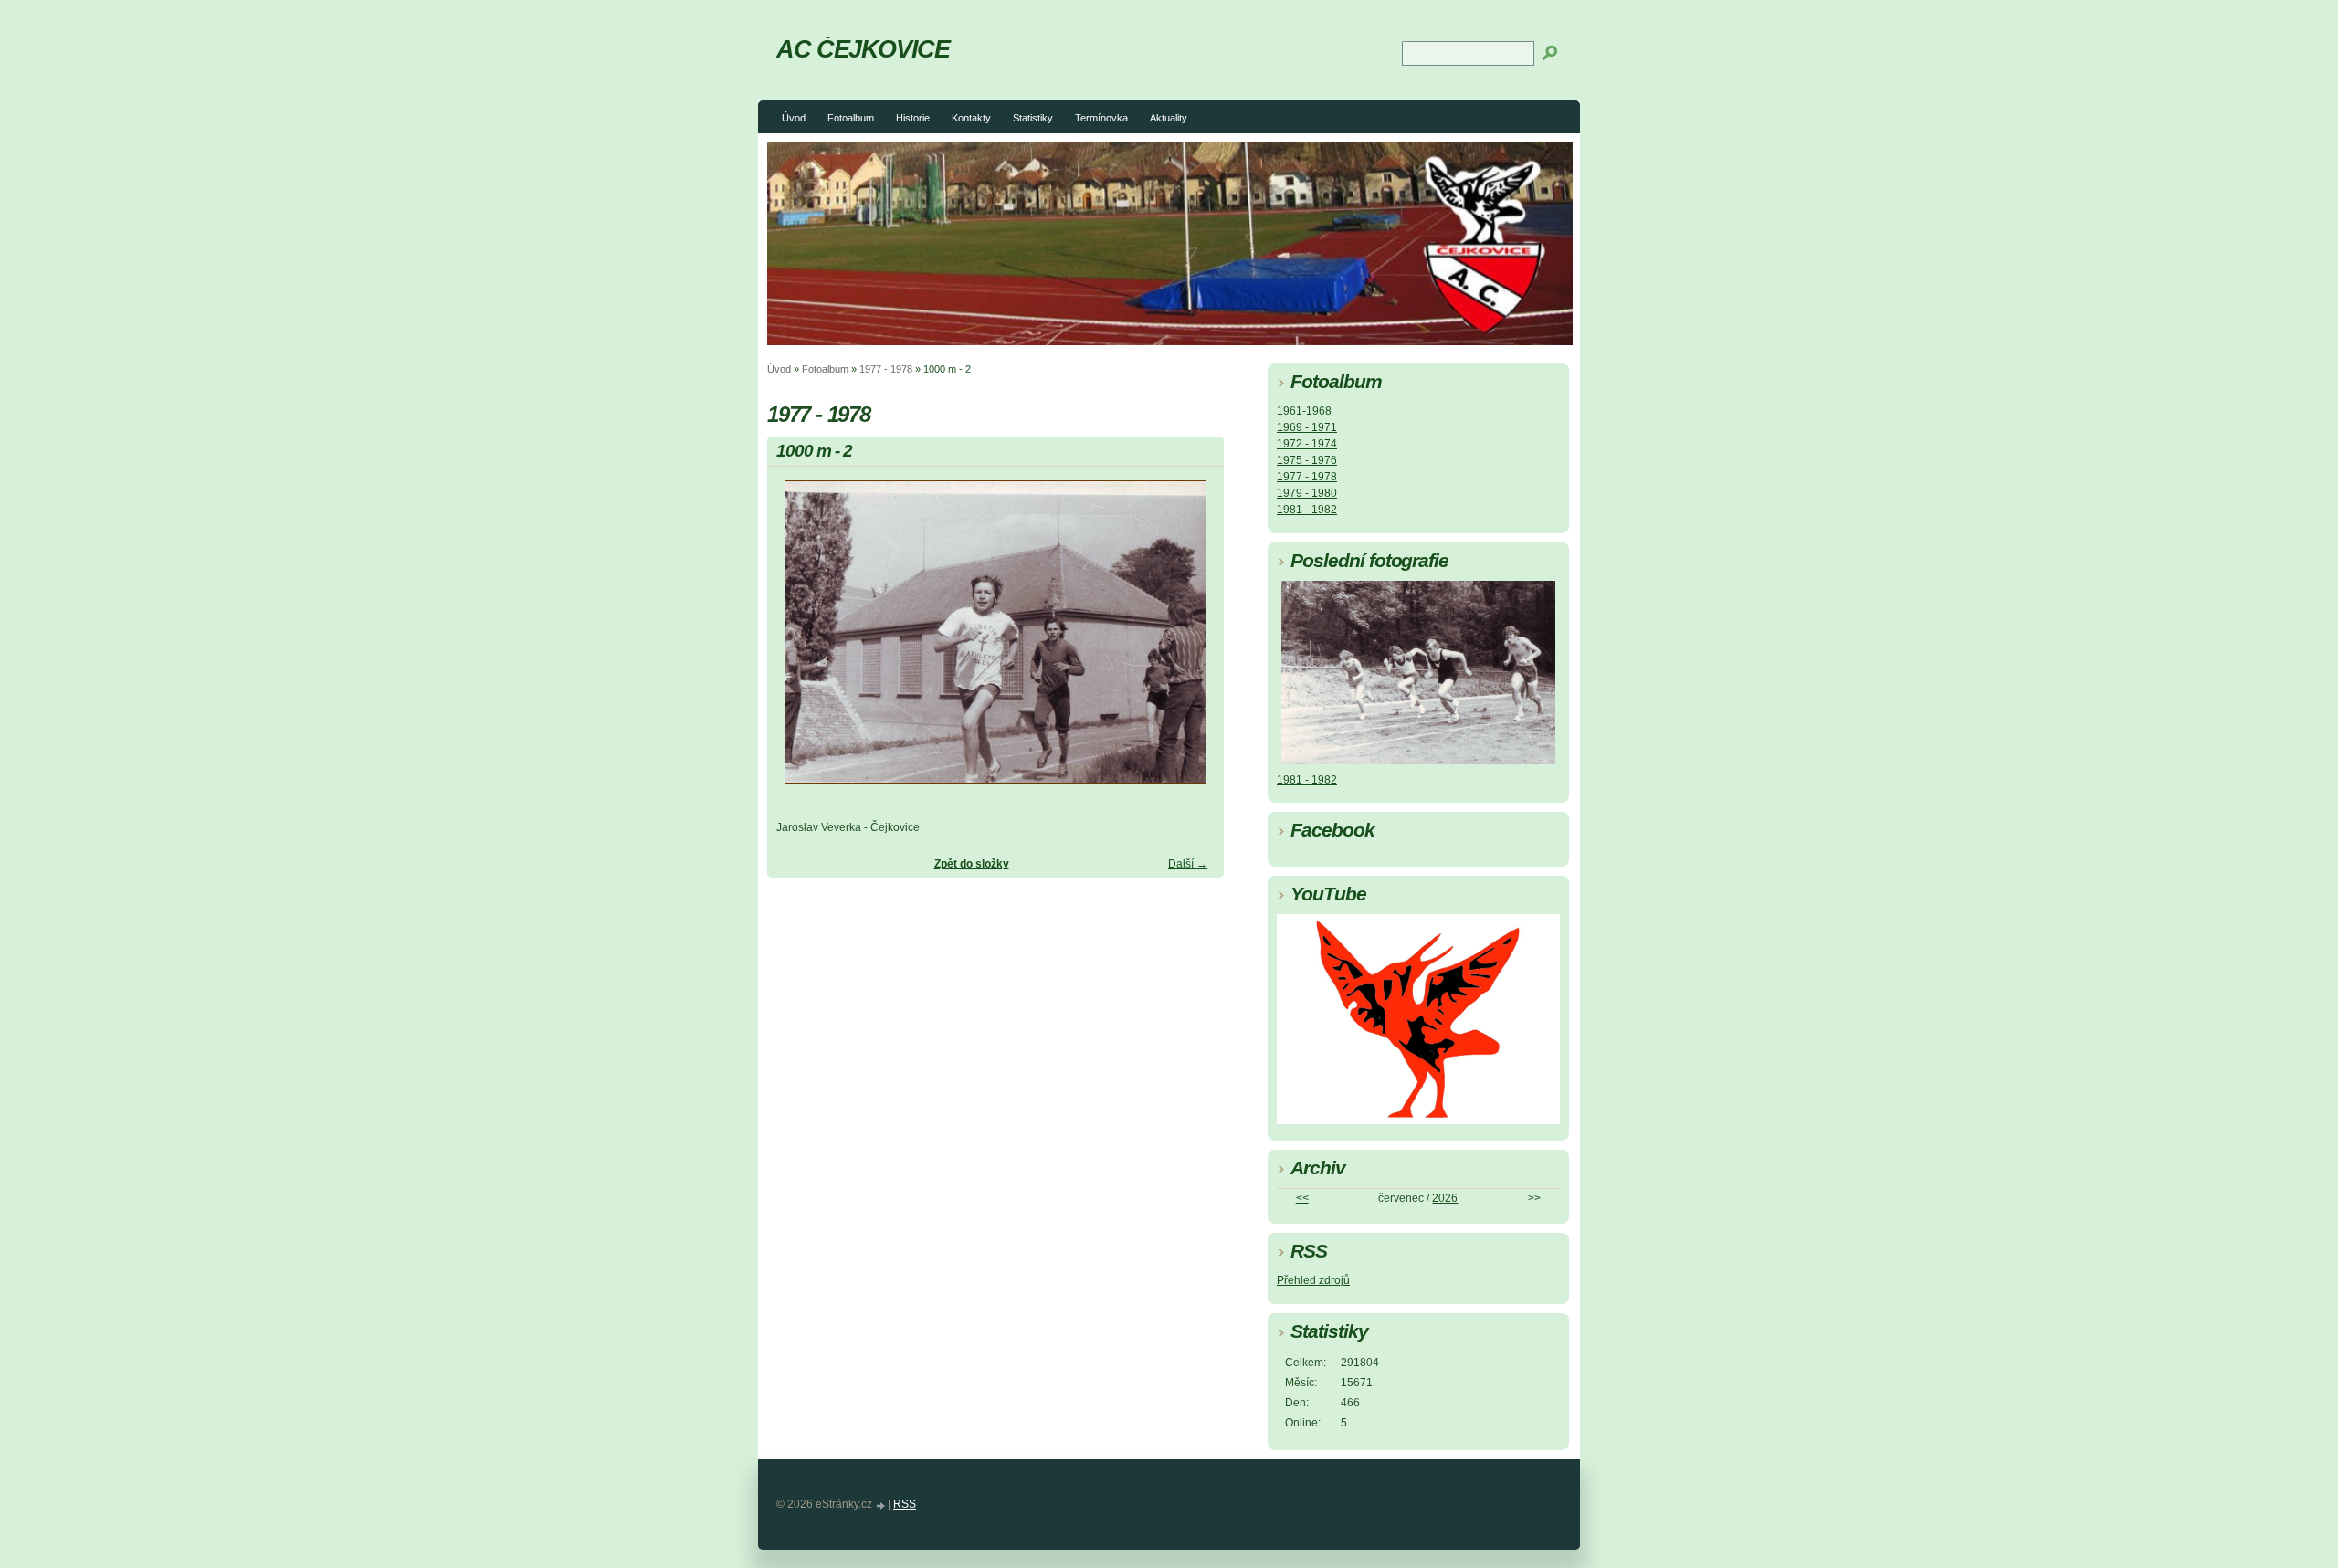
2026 (1445, 1198)
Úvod (794, 118)
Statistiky (1033, 118)
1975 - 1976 (1307, 460)
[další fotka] (1194, 640)
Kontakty (971, 118)
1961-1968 (1304, 411)
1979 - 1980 (1307, 493)
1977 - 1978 (886, 369)
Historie (913, 118)
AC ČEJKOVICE (863, 49)
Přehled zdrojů (1313, 1280)
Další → (1188, 864)
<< (1302, 1198)
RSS (905, 1504)
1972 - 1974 (1307, 444)
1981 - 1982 (1307, 510)
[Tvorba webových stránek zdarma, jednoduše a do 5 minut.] (881, 1505)
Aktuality (1169, 118)
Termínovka (1101, 118)
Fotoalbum (851, 118)
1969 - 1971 (1307, 427)
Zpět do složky (972, 864)
